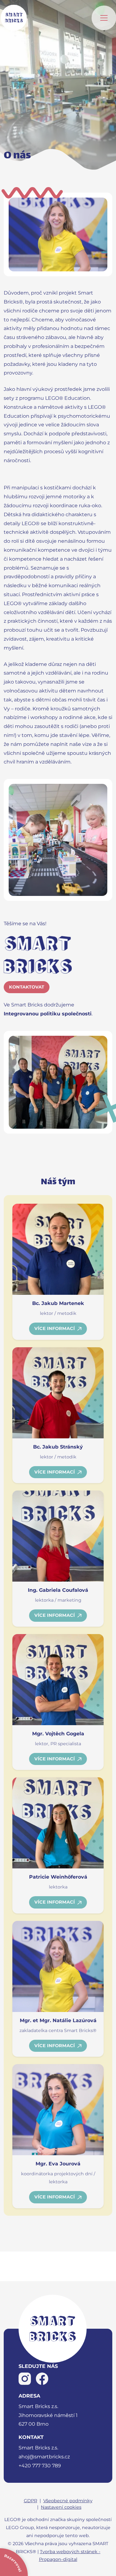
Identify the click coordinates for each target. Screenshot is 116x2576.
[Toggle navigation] (104, 18)
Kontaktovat (27, 987)
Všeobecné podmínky (68, 2501)
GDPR (30, 2501)
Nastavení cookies (61, 2507)
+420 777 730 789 (40, 2466)
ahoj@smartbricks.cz (44, 2457)
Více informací (55, 1328)
